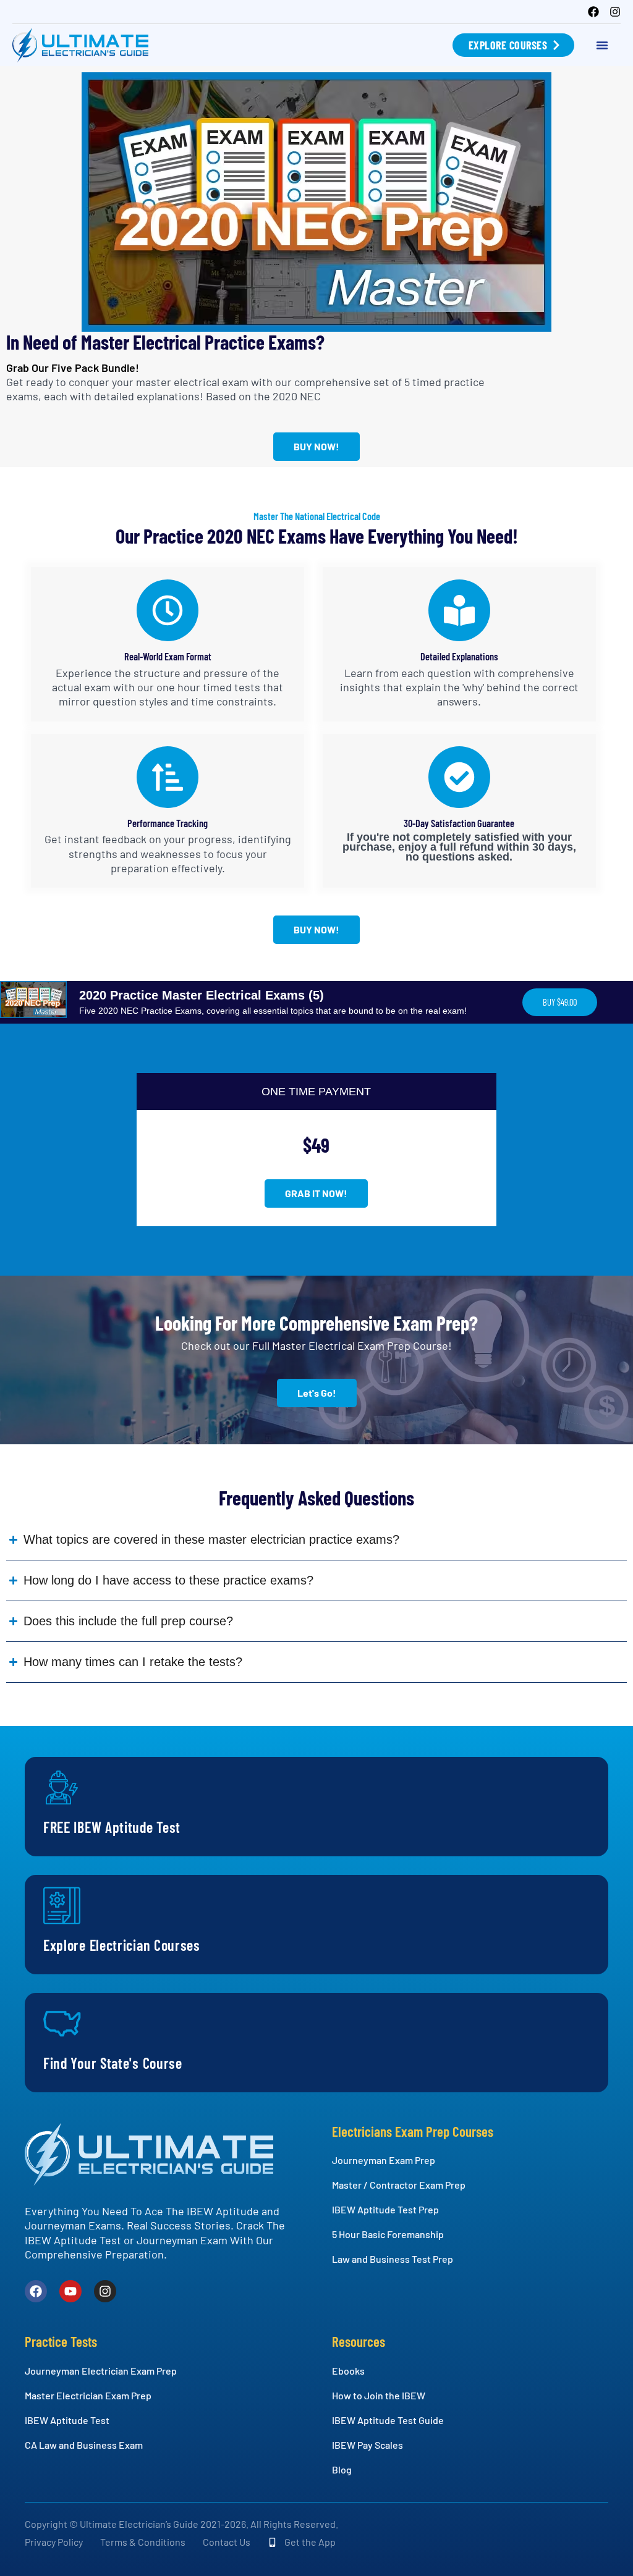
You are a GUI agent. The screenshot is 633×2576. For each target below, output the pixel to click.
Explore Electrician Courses (122, 1945)
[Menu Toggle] (602, 45)
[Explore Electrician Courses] (62, 1906)
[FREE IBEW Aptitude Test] (62, 1788)
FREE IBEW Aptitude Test (112, 1827)
